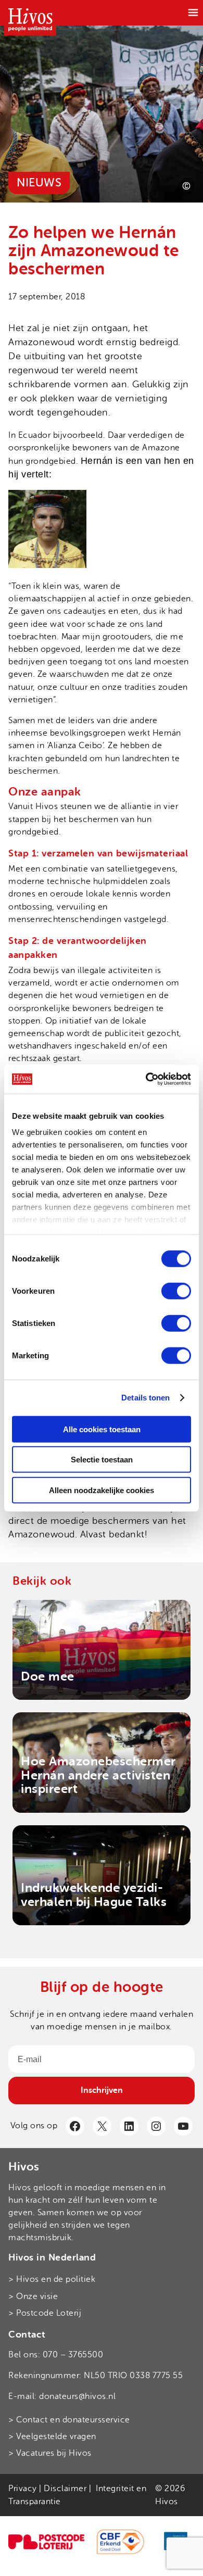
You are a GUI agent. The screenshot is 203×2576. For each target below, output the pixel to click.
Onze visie (37, 2296)
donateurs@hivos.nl (77, 2396)
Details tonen (145, 1398)
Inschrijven (102, 2090)
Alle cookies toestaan (102, 1429)
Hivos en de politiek (56, 2279)
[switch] (176, 1291)
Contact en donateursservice (73, 2420)
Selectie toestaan (102, 1460)
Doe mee (48, 1676)
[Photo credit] (186, 186)
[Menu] (193, 12)
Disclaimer (65, 2489)
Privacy (23, 2489)
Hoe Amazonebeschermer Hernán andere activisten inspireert (98, 1775)
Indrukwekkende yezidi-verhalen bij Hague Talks (94, 1895)
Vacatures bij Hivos (54, 2453)
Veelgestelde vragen (56, 2436)
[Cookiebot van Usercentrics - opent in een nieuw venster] (146, 1079)
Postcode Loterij (49, 2313)
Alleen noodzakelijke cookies (102, 1490)
